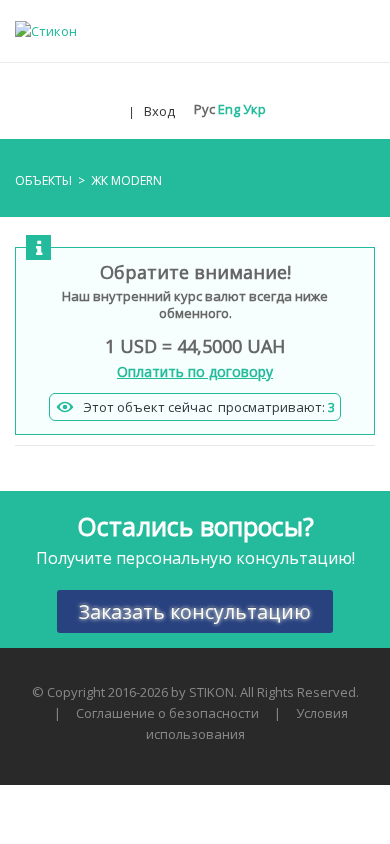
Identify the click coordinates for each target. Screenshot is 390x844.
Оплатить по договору (195, 371)
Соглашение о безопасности (167, 713)
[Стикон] (46, 30)
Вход (159, 111)
